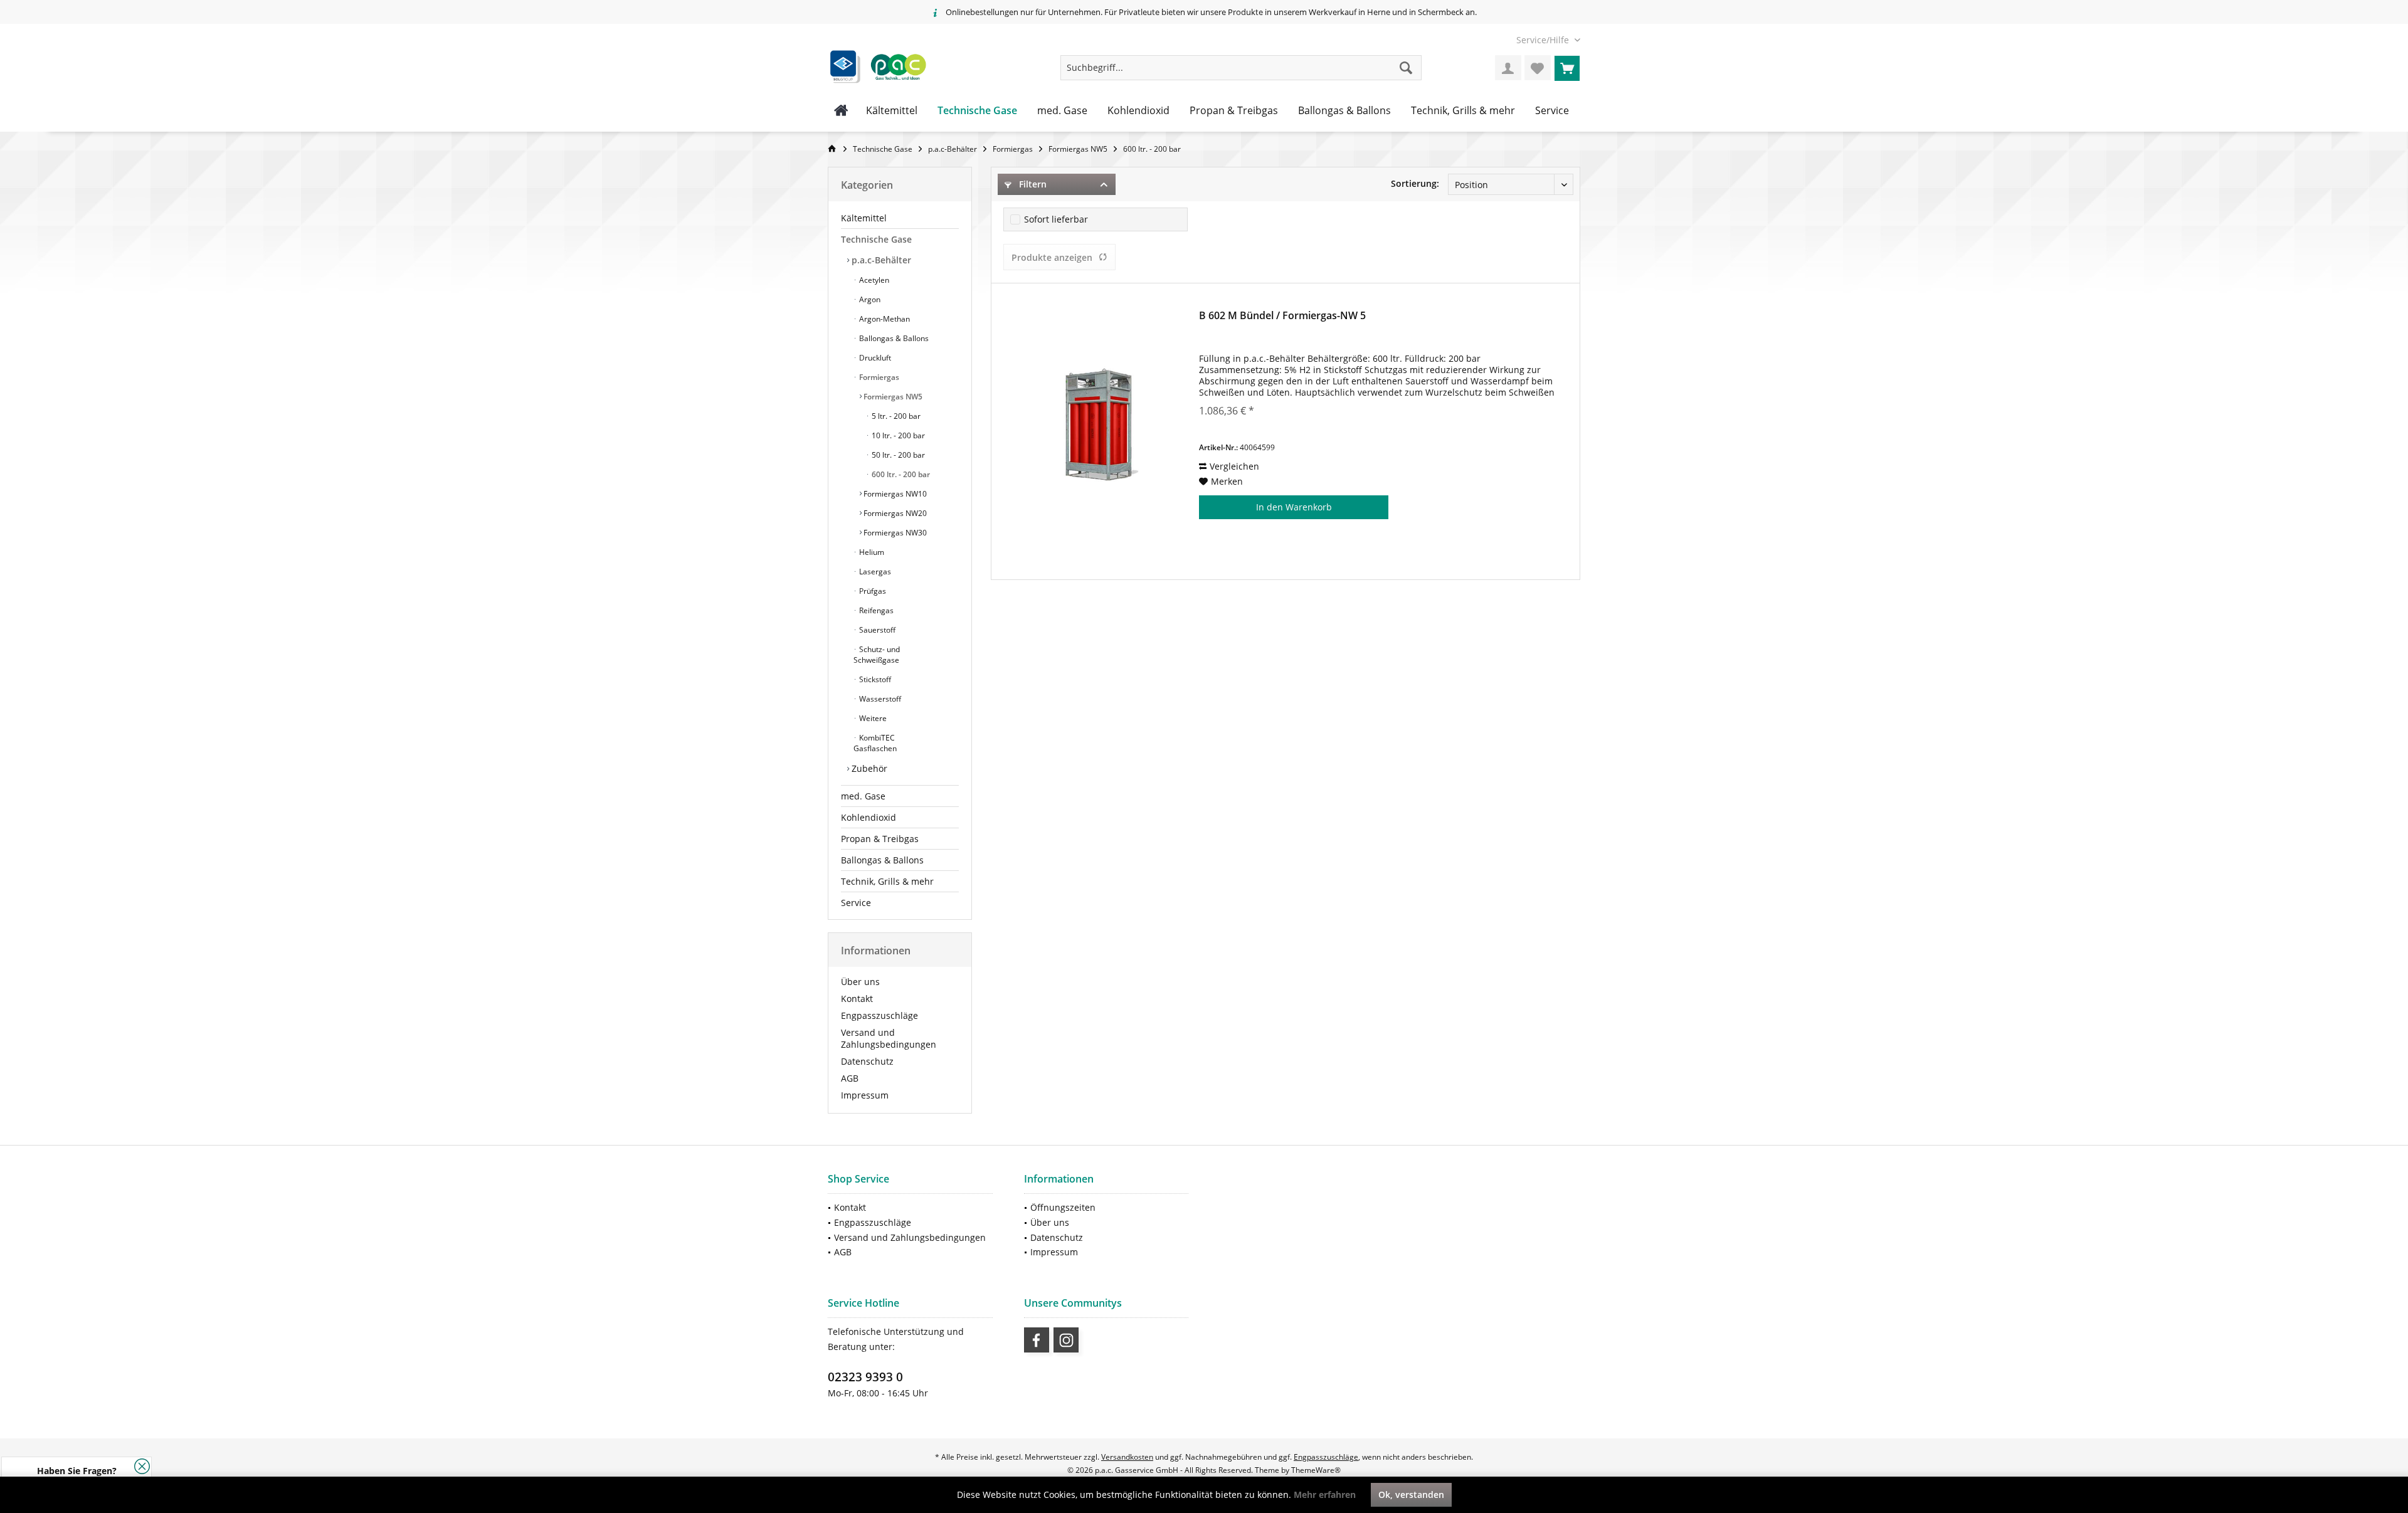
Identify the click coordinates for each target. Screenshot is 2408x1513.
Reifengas (875, 610)
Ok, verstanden (1411, 1495)
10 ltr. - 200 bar (897, 435)
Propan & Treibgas (880, 839)
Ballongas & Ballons (893, 338)
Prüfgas (872, 591)
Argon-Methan (884, 319)
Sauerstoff (876, 630)
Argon (869, 299)
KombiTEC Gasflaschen (875, 743)
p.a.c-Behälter (880, 260)
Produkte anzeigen (1052, 257)
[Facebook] (1037, 1340)
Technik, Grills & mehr (887, 881)
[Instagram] (1066, 1340)
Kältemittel (864, 218)
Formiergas (878, 377)
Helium (871, 552)
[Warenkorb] (1567, 68)
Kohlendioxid (869, 817)
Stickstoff (874, 679)
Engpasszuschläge (879, 1015)
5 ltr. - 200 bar (895, 416)
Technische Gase (876, 239)
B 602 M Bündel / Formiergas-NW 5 (1282, 316)
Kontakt (857, 999)
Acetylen (873, 280)
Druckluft (874, 358)
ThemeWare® (1316, 1470)
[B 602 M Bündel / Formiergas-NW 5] (1099, 424)
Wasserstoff (879, 699)
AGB (850, 1078)
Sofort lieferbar (1056, 219)
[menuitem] (1544, 40)
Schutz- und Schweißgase (877, 655)
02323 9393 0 (865, 1377)
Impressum (865, 1095)
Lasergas (874, 572)
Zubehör (868, 768)
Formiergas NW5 (892, 397)
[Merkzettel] (1538, 68)
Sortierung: (1415, 183)
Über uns (860, 982)
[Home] (841, 111)
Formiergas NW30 (894, 533)
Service (856, 903)
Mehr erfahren (1325, 1495)
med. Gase (863, 796)
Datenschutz (867, 1061)
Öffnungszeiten (1063, 1207)
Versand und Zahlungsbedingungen (889, 1038)
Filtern (1032, 184)
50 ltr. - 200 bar (897, 455)
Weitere (872, 718)
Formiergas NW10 (894, 494)
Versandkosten (1127, 1457)
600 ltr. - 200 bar (900, 474)
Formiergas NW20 (894, 513)
